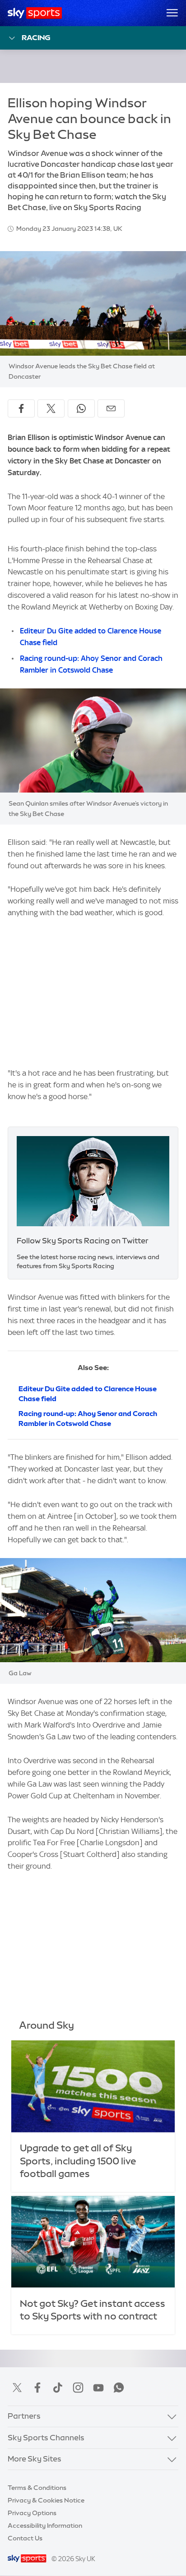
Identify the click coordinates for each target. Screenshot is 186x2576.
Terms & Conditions (37, 2488)
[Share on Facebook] (21, 408)
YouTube (98, 2388)
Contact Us (25, 2538)
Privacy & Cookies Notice (46, 2500)
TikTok (58, 2388)
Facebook (37, 2388)
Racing (36, 37)
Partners (24, 2416)
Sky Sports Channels (46, 2438)
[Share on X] (51, 408)
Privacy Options (32, 2513)
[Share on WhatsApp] (81, 408)
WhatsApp (119, 2388)
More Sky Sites (35, 2459)
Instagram (78, 2388)
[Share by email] (111, 408)
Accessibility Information (45, 2526)
